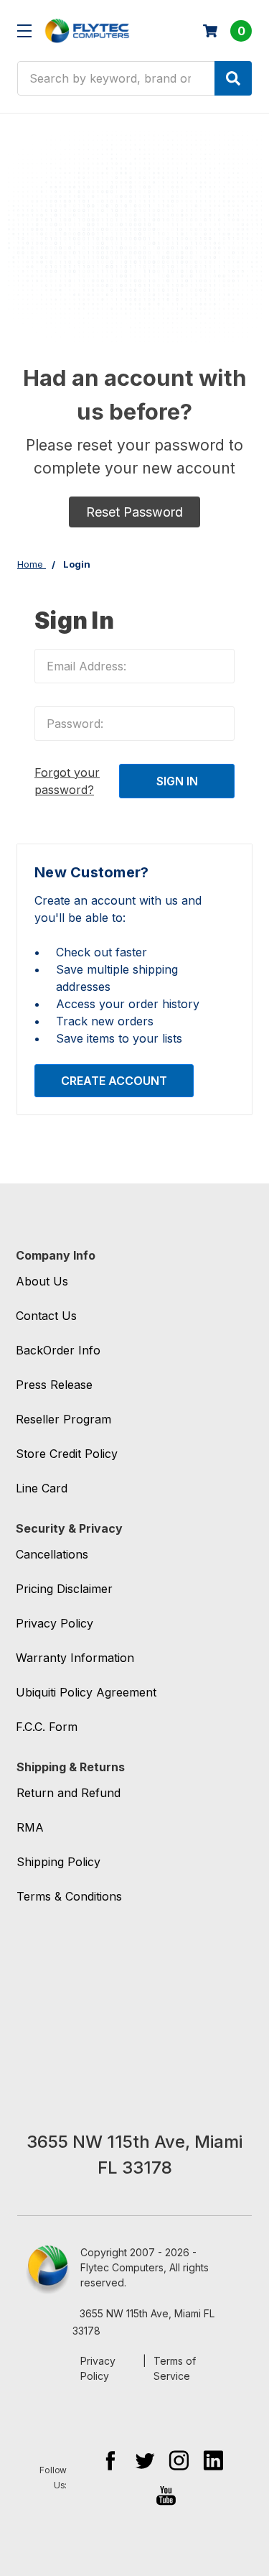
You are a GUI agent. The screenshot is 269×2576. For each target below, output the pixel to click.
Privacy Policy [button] (55, 1623)
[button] (134, 512)
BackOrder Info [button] (58, 1350)
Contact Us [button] (46, 1316)
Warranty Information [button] (75, 1658)
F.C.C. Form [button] (47, 1727)
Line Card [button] (42, 1488)
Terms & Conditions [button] (69, 1896)
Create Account (114, 1081)
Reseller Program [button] (63, 1419)
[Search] (233, 78)
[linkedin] (213, 2460)
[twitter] (145, 2460)
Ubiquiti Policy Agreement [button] (86, 1692)
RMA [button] (30, 1827)
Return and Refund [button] (69, 1793)
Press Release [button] (54, 1385)
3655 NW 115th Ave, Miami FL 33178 (143, 2322)
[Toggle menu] (24, 31)
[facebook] (110, 2460)
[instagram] (179, 2460)
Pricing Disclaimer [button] (64, 1589)
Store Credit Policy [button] (67, 1454)
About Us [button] (42, 1281)
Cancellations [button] (52, 1554)
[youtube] (166, 2495)
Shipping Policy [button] (58, 1862)
